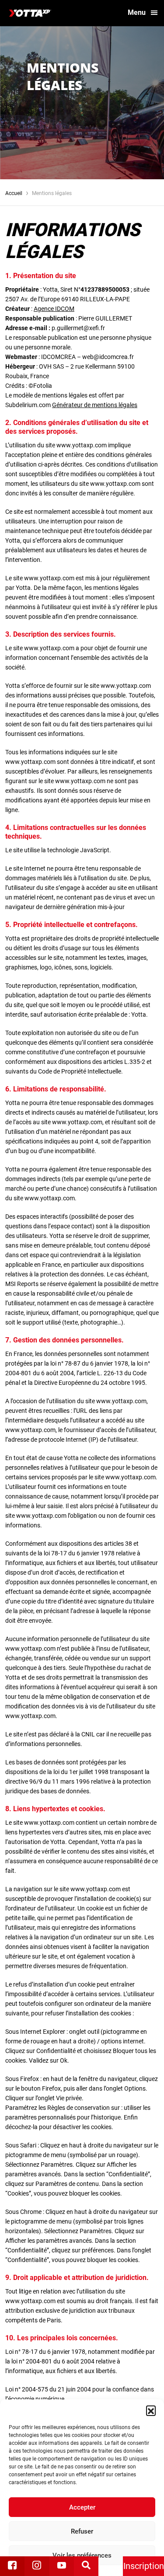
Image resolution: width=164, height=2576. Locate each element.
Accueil (14, 193)
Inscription (144, 2566)
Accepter (82, 2507)
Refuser (82, 2531)
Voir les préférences (82, 2555)
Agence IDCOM (54, 309)
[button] (151, 2410)
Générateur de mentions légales (95, 405)
